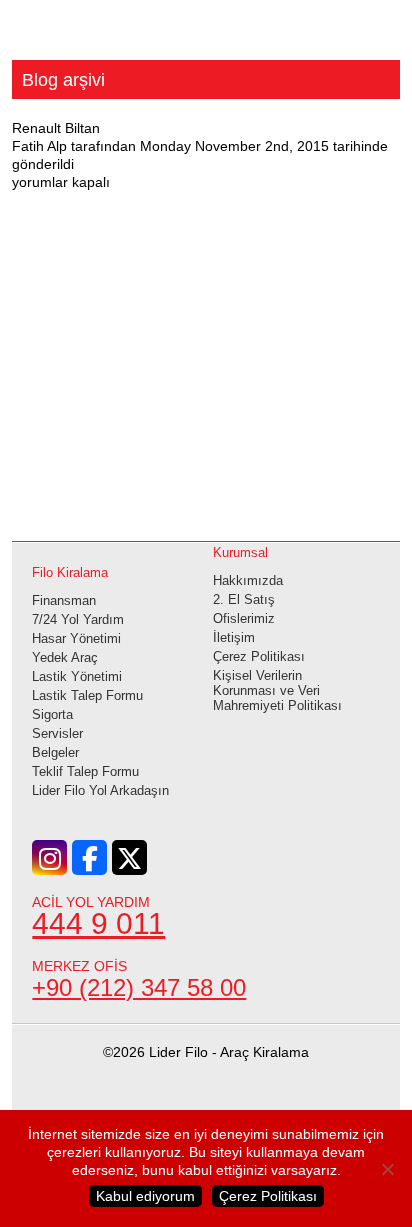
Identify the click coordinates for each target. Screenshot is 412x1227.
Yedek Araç (65, 657)
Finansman (64, 600)
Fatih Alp (39, 146)
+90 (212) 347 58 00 (139, 987)
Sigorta (52, 714)
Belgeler (55, 752)
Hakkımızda (248, 580)
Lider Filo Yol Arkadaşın (100, 790)
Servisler (57, 733)
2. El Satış (244, 599)
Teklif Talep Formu (85, 771)
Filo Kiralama (70, 572)
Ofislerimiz (244, 618)
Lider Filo (206, 38)
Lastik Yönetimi (77, 676)
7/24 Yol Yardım (78, 619)
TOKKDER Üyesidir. (205, 1116)
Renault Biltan (56, 128)
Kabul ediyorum (145, 1196)
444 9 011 (98, 923)
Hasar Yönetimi (76, 638)
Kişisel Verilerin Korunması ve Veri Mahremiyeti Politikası (277, 690)
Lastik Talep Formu (87, 695)
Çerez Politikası (259, 656)
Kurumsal (240, 552)
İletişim (234, 637)
